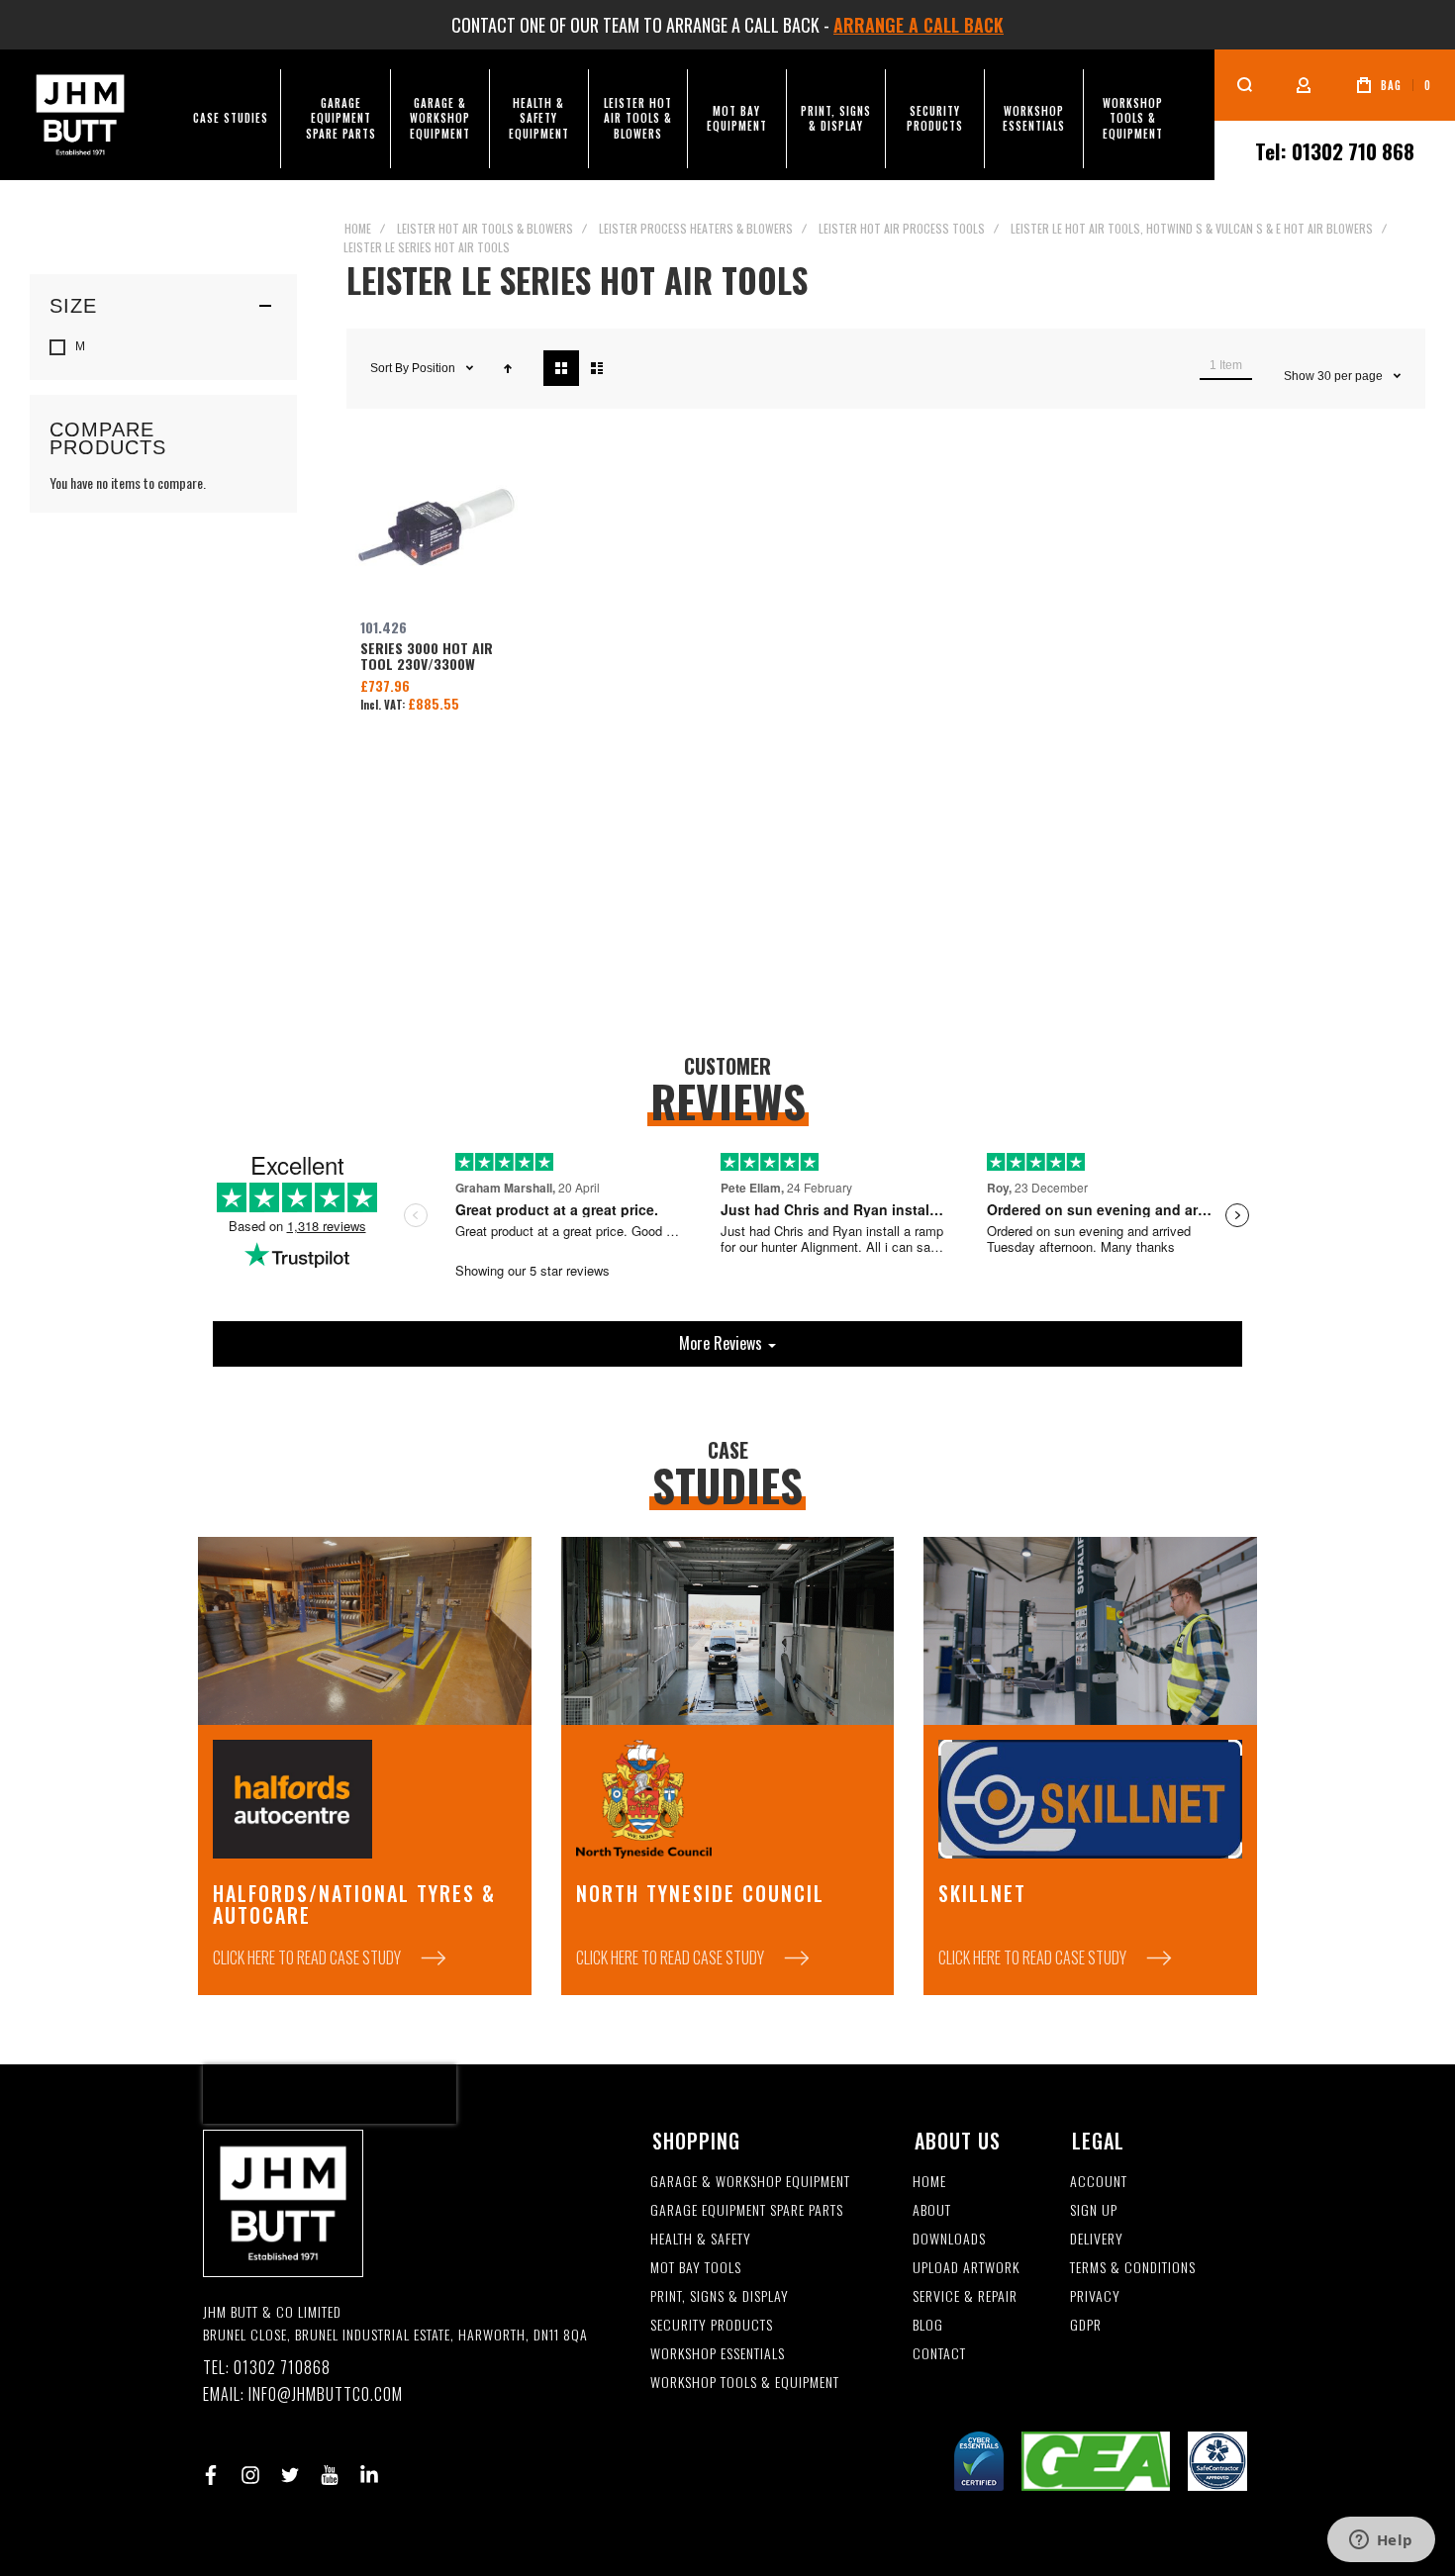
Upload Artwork (966, 2268)
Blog (928, 2325)
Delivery (1097, 2239)
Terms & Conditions (1133, 2268)
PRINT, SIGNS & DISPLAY (720, 2296)
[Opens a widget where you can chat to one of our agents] (1381, 2541)
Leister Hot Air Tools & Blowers (485, 228)
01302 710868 (282, 2368)
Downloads (949, 2239)
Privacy (1095, 2296)
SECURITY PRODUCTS (712, 2325)
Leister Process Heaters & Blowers (696, 228)
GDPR (1086, 2325)
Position (435, 368)
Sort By (389, 368)
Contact (939, 2354)
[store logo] (80, 115)
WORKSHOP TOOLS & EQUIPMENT (745, 2383)
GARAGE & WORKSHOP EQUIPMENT (750, 2182)
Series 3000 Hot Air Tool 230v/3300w (436, 528)
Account (1099, 2182)
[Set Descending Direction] (508, 368)
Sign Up (1094, 2210)
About (932, 2210)
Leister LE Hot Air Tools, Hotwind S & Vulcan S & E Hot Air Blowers (1192, 228)
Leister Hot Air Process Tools (902, 228)
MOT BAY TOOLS (696, 2268)
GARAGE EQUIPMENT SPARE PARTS (747, 2210)
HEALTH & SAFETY (701, 2239)
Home (358, 228)
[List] (597, 368)
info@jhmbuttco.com (326, 2394)
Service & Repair (965, 2296)
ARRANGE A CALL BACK (919, 25)
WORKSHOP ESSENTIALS (718, 2354)
